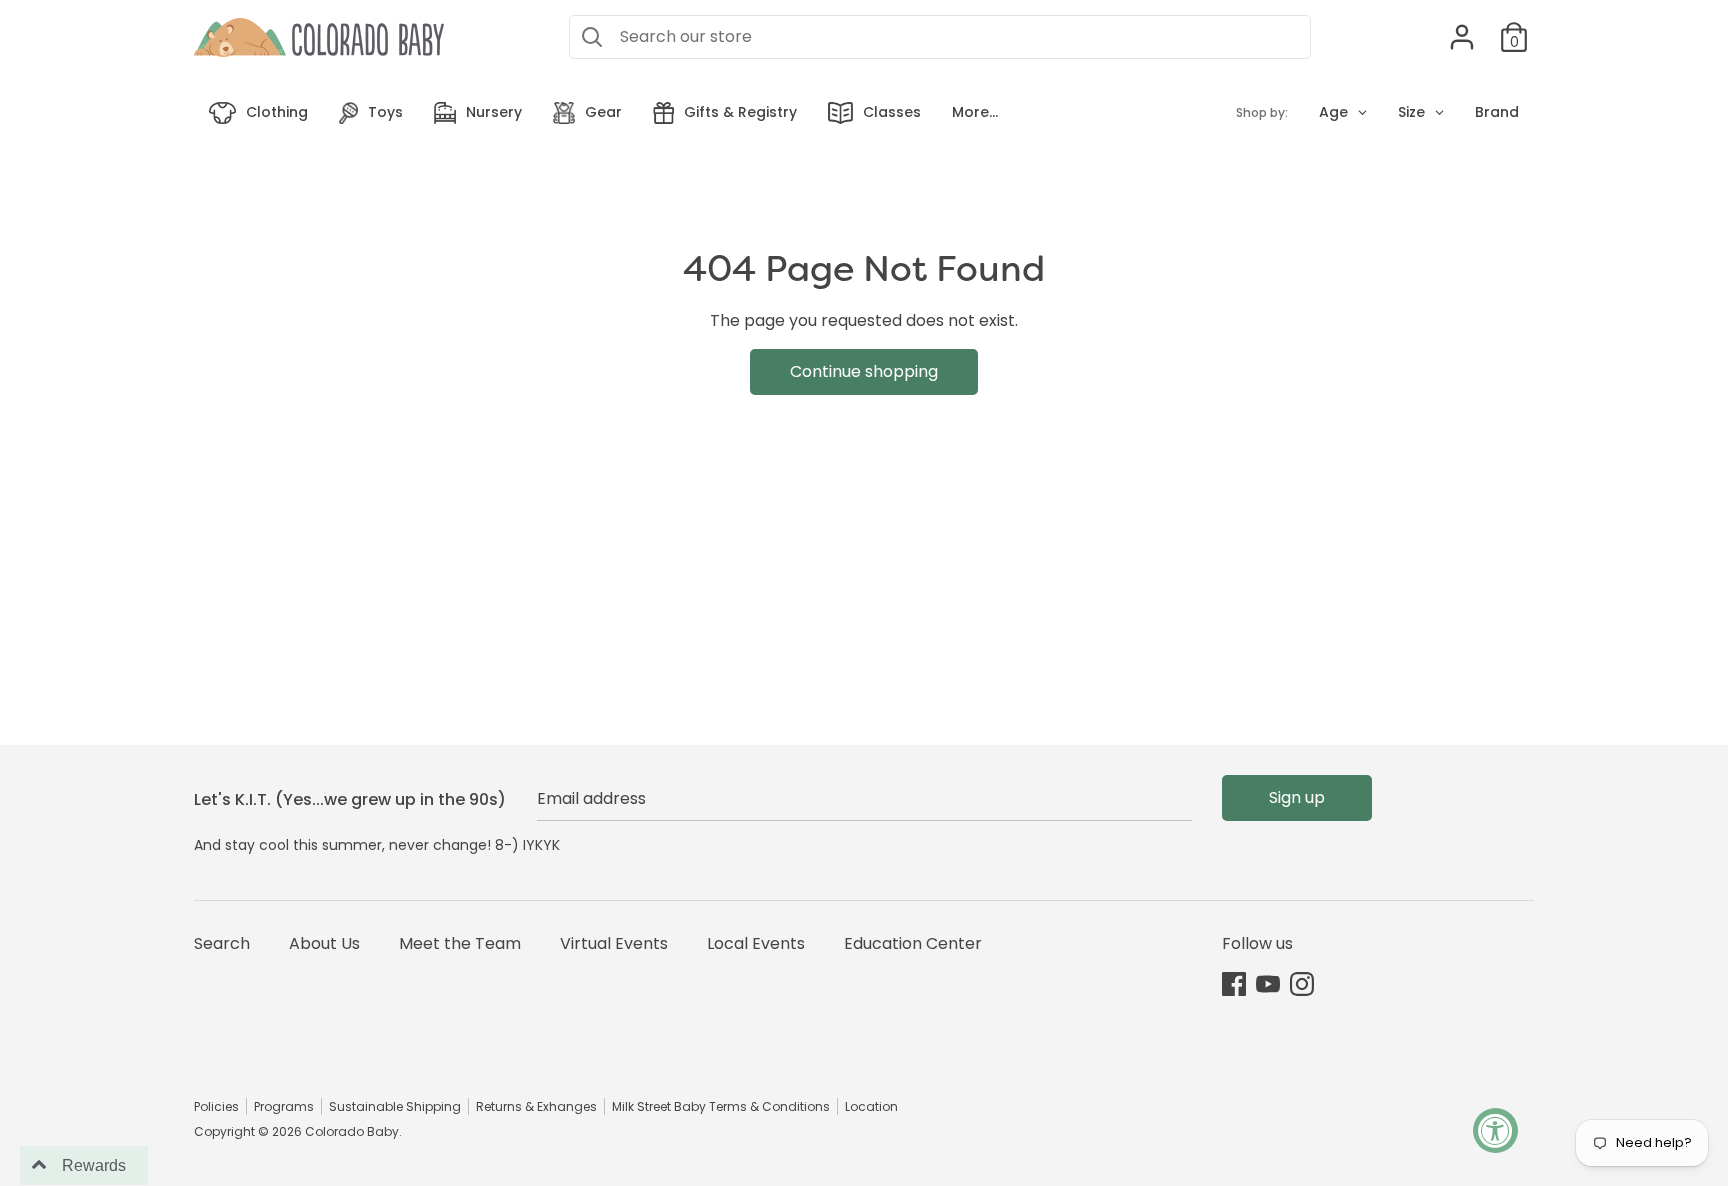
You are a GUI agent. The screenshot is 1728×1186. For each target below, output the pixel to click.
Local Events (756, 943)
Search (222, 943)
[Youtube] (1268, 983)
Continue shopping (864, 371)
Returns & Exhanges (536, 1106)
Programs (284, 1106)
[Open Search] (592, 37)
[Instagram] (1302, 983)
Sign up (1297, 797)
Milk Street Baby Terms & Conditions (721, 1106)
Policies (216, 1106)
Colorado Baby (352, 1131)
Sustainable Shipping (395, 1106)
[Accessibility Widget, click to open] (1495, 1130)
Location (871, 1106)
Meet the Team (460, 943)
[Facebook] (1234, 983)
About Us (324, 943)
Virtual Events (614, 943)
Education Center (913, 943)
